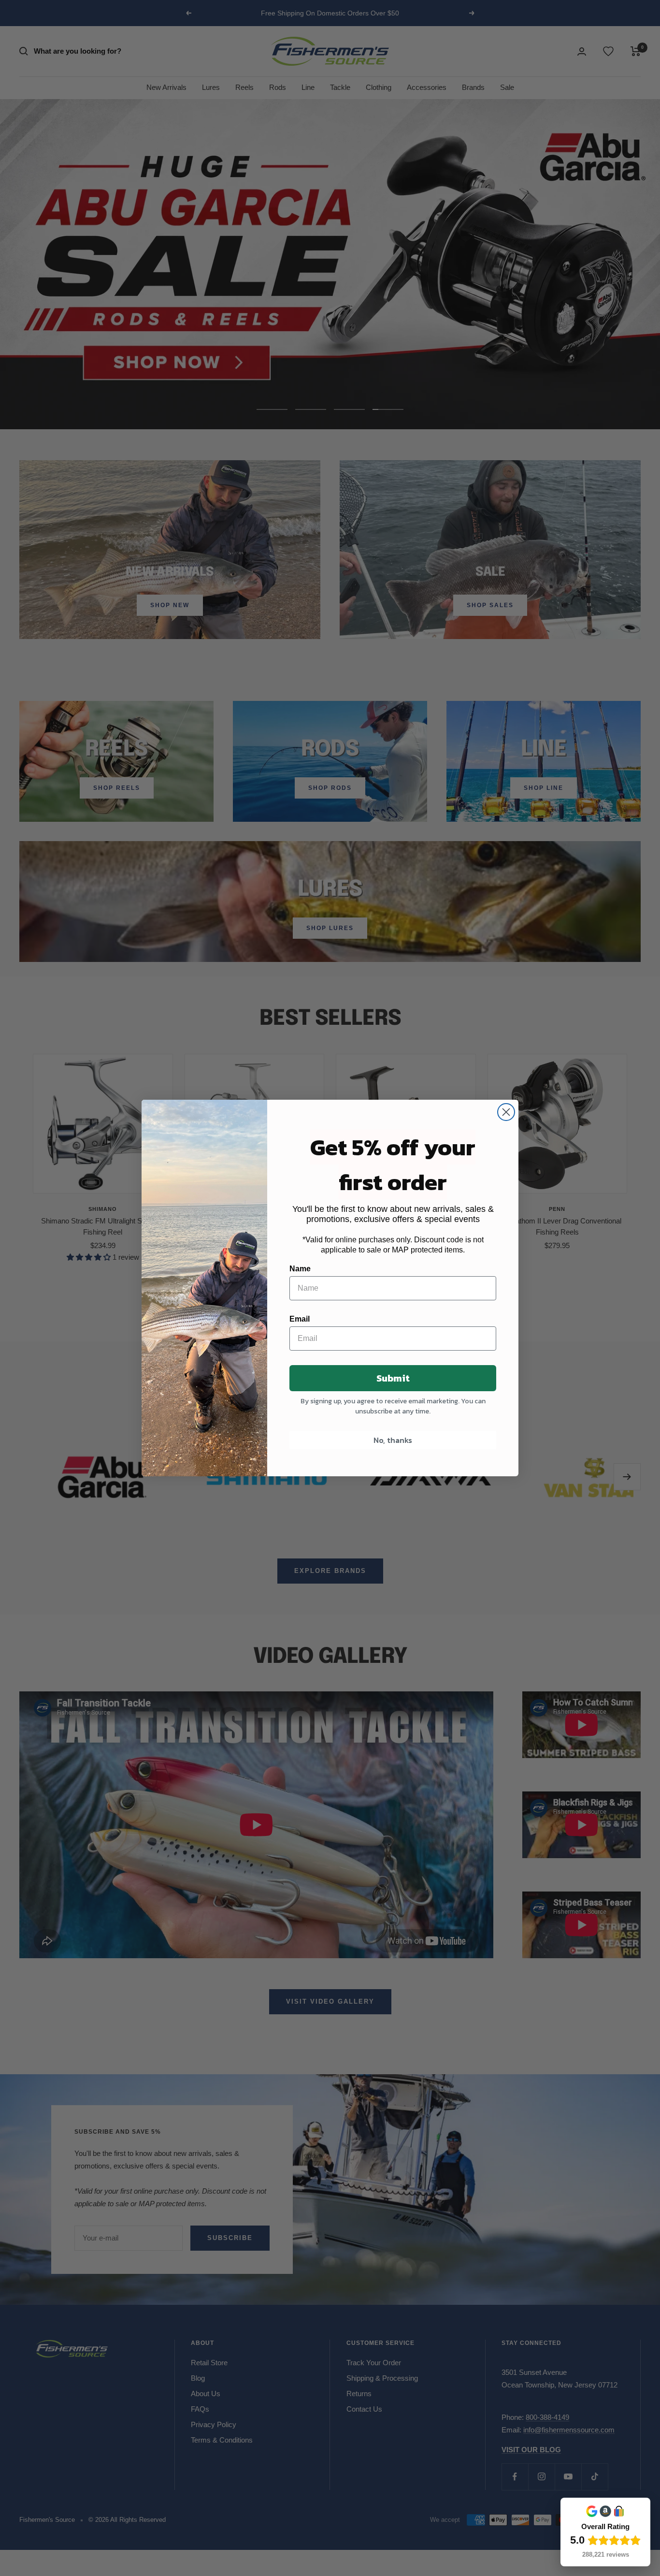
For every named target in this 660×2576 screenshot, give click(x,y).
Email (300, 1319)
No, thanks (393, 1440)
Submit (393, 1378)
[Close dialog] (506, 1112)
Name (300, 1269)
